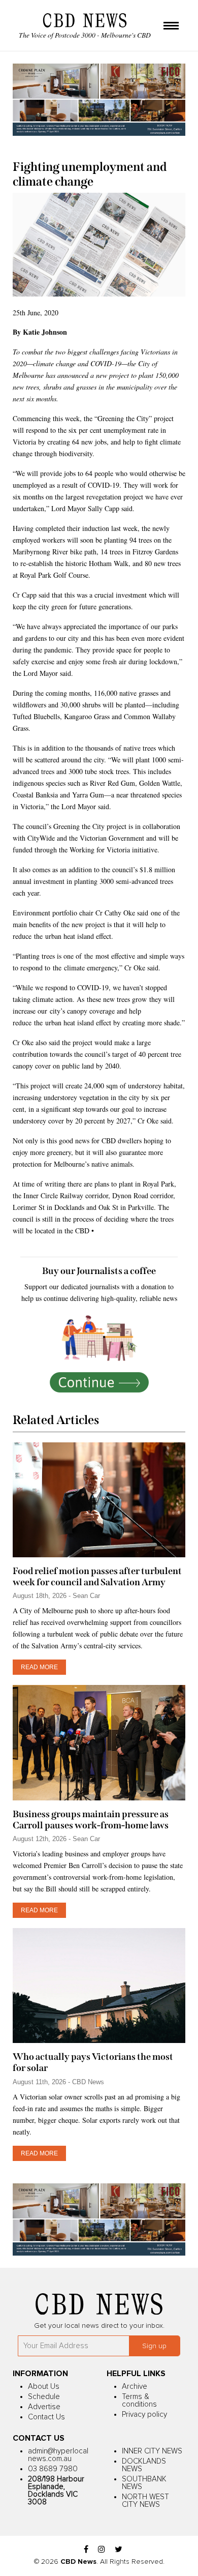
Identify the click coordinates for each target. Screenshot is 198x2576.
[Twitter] (119, 2550)
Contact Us (46, 2417)
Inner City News (152, 2451)
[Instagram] (102, 2550)
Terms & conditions (139, 2401)
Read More (39, 1667)
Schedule (44, 2397)
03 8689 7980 (53, 2469)
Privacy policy (144, 2415)
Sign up (154, 2346)
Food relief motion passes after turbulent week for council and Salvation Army (97, 1577)
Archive (135, 2387)
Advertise (44, 2407)
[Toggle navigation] (171, 26)
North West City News (145, 2501)
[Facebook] (86, 2550)
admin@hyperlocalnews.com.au (58, 2455)
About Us (44, 2387)
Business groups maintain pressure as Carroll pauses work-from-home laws (91, 1820)
